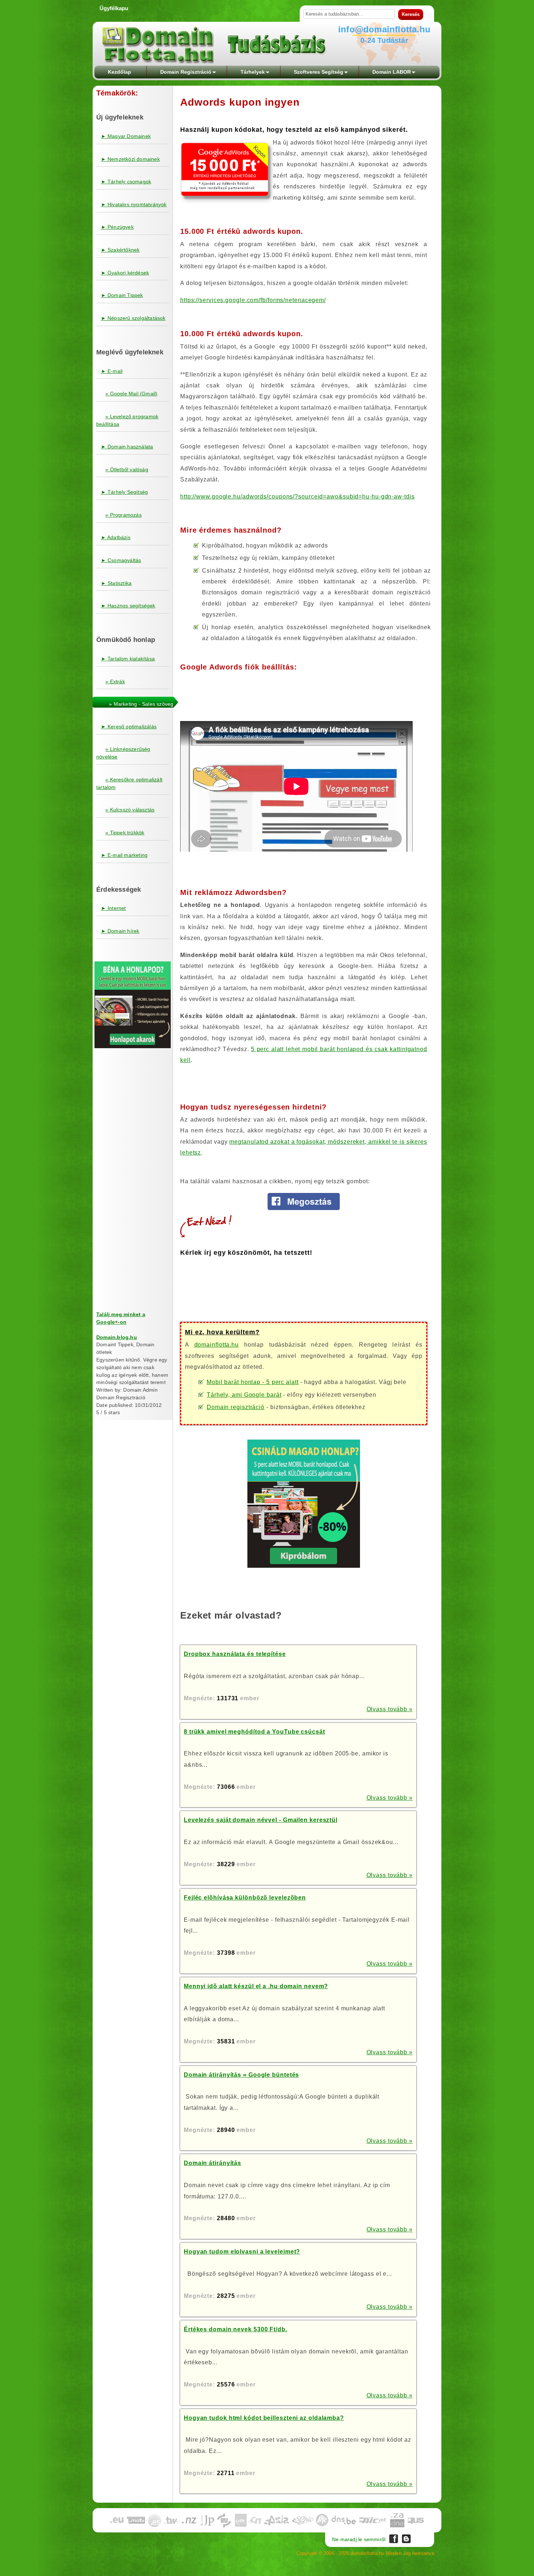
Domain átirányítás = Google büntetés (241, 2075)
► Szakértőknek (120, 250)
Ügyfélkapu (114, 8)
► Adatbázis (116, 537)
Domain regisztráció (236, 1407)
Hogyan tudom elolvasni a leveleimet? (242, 2252)
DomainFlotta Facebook (394, 2539)
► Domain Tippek (122, 295)
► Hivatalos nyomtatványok (134, 204)
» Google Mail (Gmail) (131, 394)
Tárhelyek (253, 72)
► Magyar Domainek (126, 136)
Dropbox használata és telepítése (235, 1654)
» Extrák (115, 681)
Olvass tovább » (390, 1709)
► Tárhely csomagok (126, 182)
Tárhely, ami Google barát (244, 1395)
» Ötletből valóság (127, 469)
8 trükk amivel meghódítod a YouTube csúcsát (254, 1732)
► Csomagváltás (121, 560)
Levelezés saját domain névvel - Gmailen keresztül (261, 1820)
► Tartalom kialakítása (128, 659)
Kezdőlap (120, 72)
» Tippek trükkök (125, 833)
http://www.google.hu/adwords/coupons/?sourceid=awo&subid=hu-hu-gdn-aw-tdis (298, 497)
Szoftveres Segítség (319, 72)
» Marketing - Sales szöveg (141, 704)
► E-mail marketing (124, 855)
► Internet (114, 908)
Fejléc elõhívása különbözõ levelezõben (245, 1898)
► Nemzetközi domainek (130, 159)
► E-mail (112, 371)
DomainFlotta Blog (406, 2539)
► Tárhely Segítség (125, 492)
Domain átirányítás (213, 2163)
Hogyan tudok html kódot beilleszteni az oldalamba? (264, 2418)
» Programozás (124, 515)
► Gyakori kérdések (125, 273)
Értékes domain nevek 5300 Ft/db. (236, 2329)
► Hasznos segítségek (128, 606)
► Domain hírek (120, 931)
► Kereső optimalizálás (129, 727)
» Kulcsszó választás (130, 810)
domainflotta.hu (217, 1345)
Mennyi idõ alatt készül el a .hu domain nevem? (256, 1986)
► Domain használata (127, 447)
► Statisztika (116, 583)
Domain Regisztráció (186, 72)
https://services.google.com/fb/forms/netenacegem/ (253, 300)
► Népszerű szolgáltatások (133, 318)
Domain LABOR (392, 72)
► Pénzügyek (117, 227)
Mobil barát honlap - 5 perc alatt (253, 1382)
